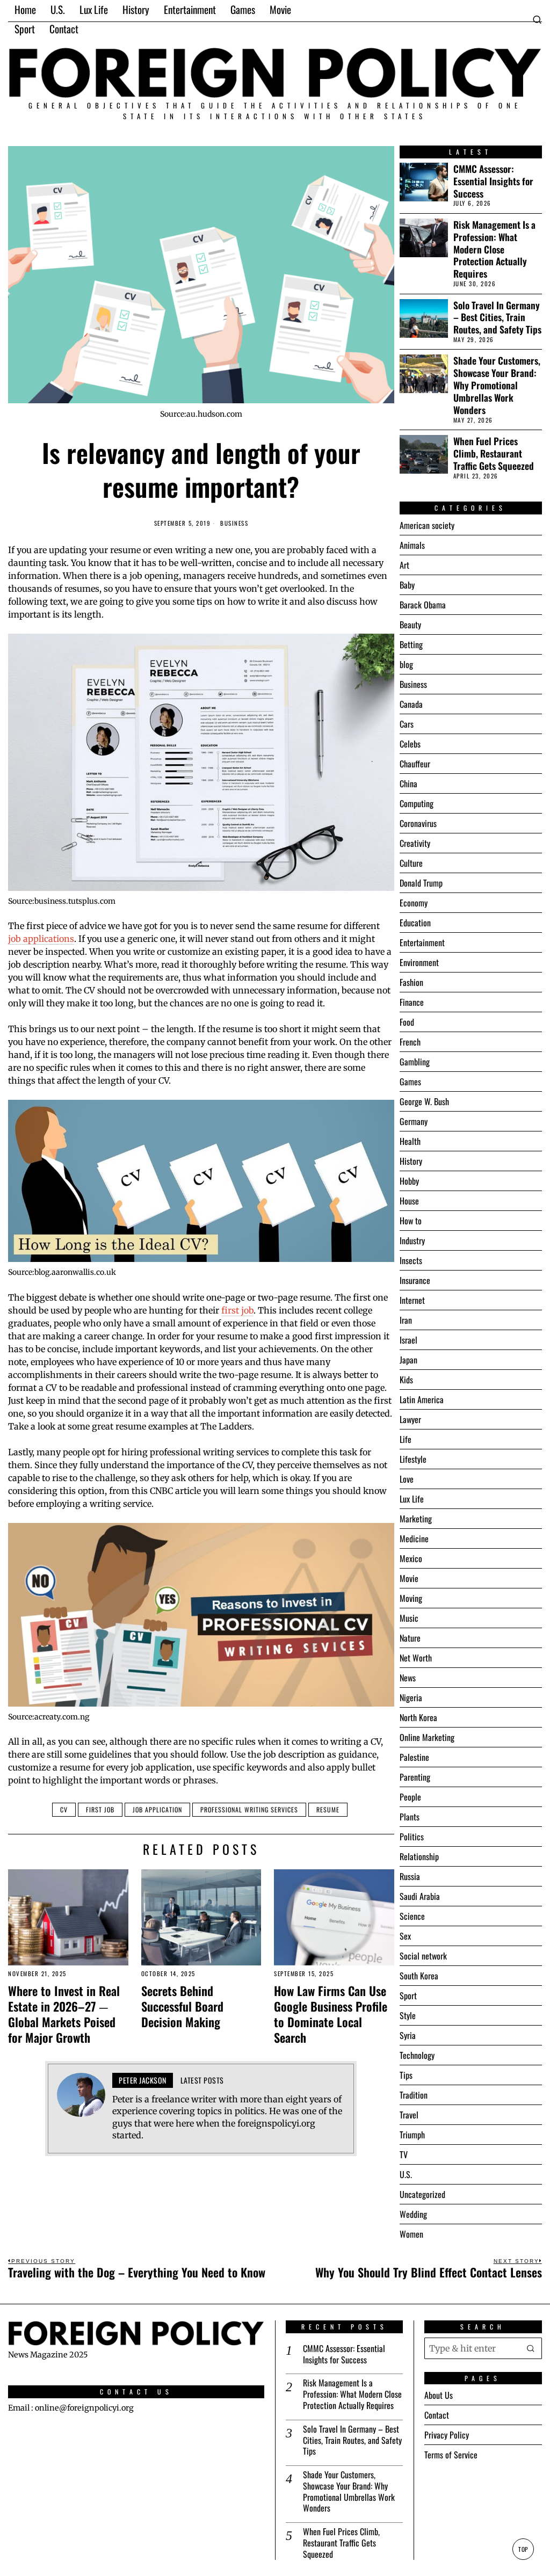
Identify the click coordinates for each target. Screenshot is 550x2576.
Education (415, 923)
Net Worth (416, 1658)
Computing (417, 803)
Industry (412, 1240)
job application (157, 1809)
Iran (406, 1320)
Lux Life (412, 1499)
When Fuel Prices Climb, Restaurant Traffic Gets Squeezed (494, 453)
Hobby (409, 1181)
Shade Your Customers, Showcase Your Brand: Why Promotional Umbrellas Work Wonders (497, 385)
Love (407, 1479)
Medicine (414, 1539)
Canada (411, 704)
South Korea (419, 1976)
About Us (439, 2395)
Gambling (415, 1062)
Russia (410, 1876)
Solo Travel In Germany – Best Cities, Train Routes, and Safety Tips (497, 318)
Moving (411, 1598)
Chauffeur (415, 764)
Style (408, 2015)
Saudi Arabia (420, 1896)
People (410, 1797)
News (408, 1678)
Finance (412, 1002)
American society (427, 525)
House (409, 1201)
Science (412, 1916)
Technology (417, 2055)
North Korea (418, 1717)
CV (64, 1809)
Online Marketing (427, 1737)
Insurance (415, 1280)
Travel (409, 2115)
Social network (423, 1956)
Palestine (414, 1757)
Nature (410, 1638)
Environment (419, 962)
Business (234, 523)
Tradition (414, 2095)
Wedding (413, 2214)
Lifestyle (413, 1459)
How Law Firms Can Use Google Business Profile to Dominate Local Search (331, 2014)
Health (410, 1141)
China (408, 783)
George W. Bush (424, 1101)
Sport (408, 1996)
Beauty (410, 625)
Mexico (411, 1558)
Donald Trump (421, 883)
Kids (406, 1380)
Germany (414, 1121)
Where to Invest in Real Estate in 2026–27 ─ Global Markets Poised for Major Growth (64, 2014)
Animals (412, 545)
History (411, 1161)
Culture (411, 863)
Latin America (422, 1399)
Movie (409, 1578)
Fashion (411, 982)
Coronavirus (418, 823)
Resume (328, 1809)
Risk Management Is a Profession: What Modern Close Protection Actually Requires (494, 249)
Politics (412, 1837)
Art (404, 565)
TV (404, 2154)
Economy (414, 903)
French (410, 1042)
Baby (407, 585)
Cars (407, 724)
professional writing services (249, 1809)
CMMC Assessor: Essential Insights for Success (493, 181)
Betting (411, 644)
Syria (408, 2035)
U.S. (406, 2174)
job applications (41, 939)
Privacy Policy (447, 2435)
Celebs (410, 744)
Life (406, 1439)
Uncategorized (422, 2194)
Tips (406, 2075)
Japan (408, 1360)
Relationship (419, 1856)
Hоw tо (411, 1221)
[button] (531, 2348)
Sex (405, 1936)
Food (407, 1022)
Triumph (412, 2135)
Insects (411, 1260)
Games (410, 1082)
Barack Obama (423, 605)
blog (406, 664)
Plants (410, 1817)
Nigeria (411, 1697)
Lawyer (410, 1419)
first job (237, 1310)
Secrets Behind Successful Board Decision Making (182, 2006)
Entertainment (422, 942)
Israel (408, 1340)
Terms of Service (451, 2455)
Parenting (415, 1777)
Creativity (415, 843)
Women (411, 2234)
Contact (437, 2415)
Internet (412, 1300)
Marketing (416, 1519)
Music (409, 1618)
